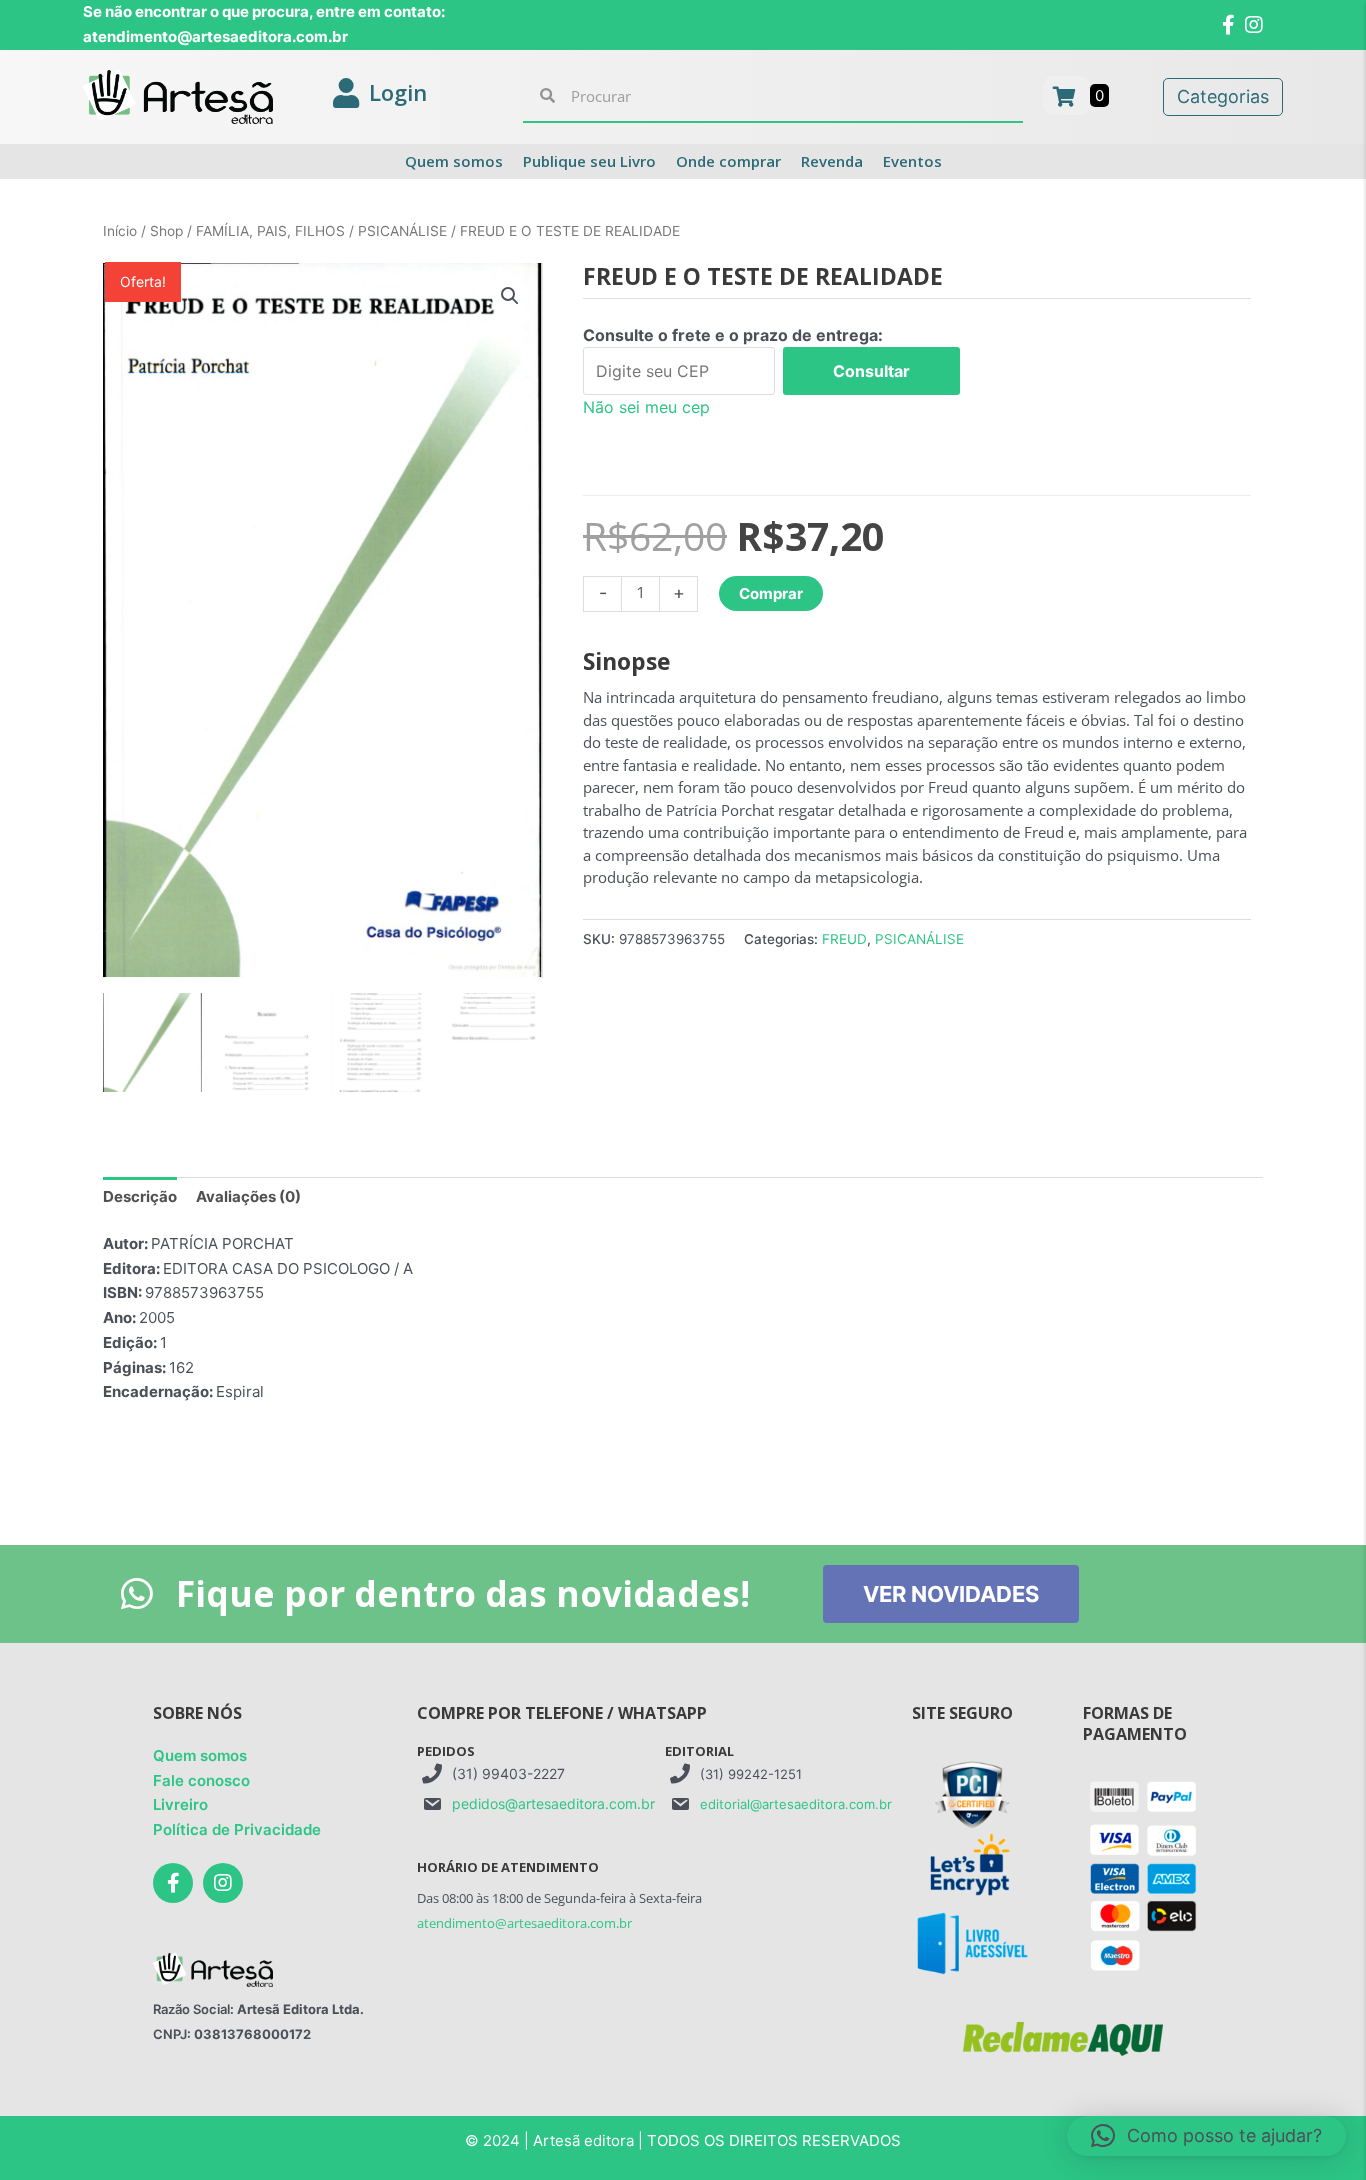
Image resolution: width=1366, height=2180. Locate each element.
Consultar (871, 371)
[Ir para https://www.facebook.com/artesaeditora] (173, 1883)
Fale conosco (201, 1780)
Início (120, 231)
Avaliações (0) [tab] (248, 1196)
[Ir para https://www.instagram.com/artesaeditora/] (223, 1883)
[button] (510, 296)
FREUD (844, 939)
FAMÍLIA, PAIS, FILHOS (270, 231)
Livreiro (180, 1804)
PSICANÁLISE (402, 231)
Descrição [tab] (140, 1196)
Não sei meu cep (646, 407)
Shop (166, 231)
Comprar (771, 593)
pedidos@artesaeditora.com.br (553, 1803)
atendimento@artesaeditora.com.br (524, 1923)
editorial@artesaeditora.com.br (796, 1804)
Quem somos (200, 1755)
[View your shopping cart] (1066, 95)
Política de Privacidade (237, 1829)
